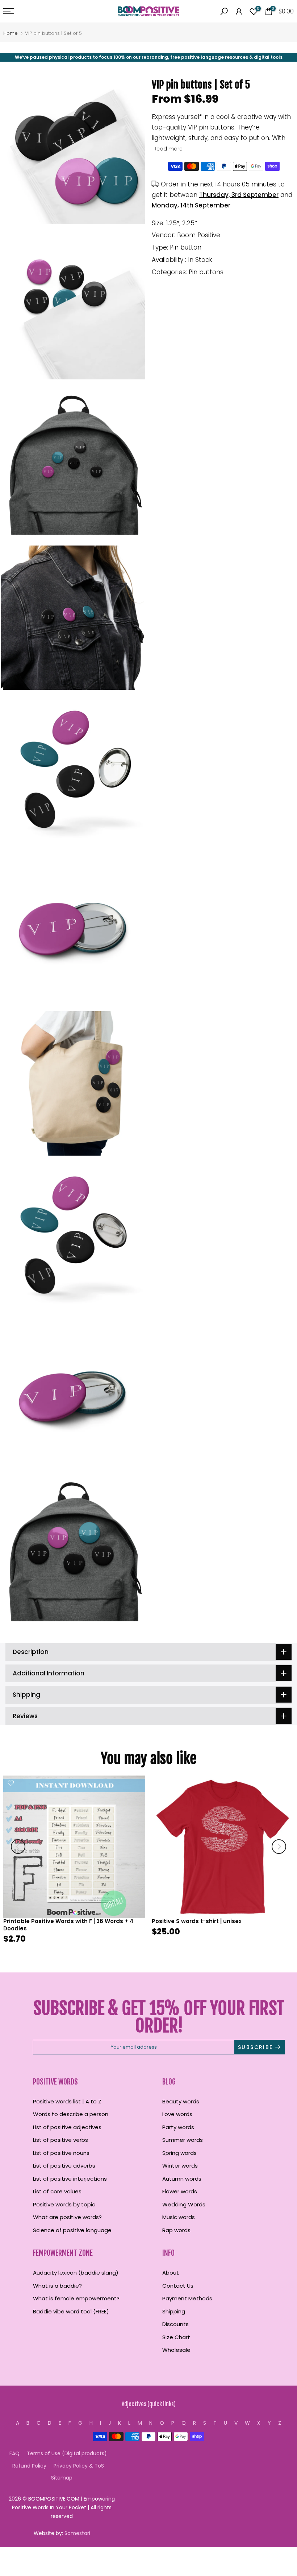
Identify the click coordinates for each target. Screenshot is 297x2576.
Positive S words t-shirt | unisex (197, 1921)
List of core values (57, 2191)
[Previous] (18, 1847)
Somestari (77, 2533)
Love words (177, 2114)
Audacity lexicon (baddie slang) (76, 2273)
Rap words (176, 2230)
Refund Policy (29, 2466)
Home (11, 33)
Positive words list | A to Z (67, 2101)
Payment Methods (187, 2298)
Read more (168, 149)
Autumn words (182, 2179)
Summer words (183, 2140)
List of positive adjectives (67, 2127)
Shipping (174, 2311)
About (171, 2273)
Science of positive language (72, 2230)
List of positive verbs (60, 2140)
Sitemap (62, 2478)
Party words (178, 2127)
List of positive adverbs (64, 2166)
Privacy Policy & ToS (79, 2466)
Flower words (180, 2191)
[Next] (279, 1847)
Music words (179, 2217)
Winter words (180, 2166)
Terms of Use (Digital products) (67, 2453)
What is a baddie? (57, 2286)
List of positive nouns (61, 2153)
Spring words (179, 2153)
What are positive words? (67, 2217)
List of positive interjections (70, 2179)
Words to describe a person (71, 2114)
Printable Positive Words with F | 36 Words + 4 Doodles (68, 1925)
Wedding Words (184, 2204)
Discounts (175, 2324)
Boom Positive (199, 235)
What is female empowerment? (76, 2298)
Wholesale (176, 2350)
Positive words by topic (64, 2204)
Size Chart (176, 2337)
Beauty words (181, 2101)
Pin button (186, 247)
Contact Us (178, 2286)
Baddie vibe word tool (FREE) (71, 2311)
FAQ (14, 2453)
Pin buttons (206, 272)
